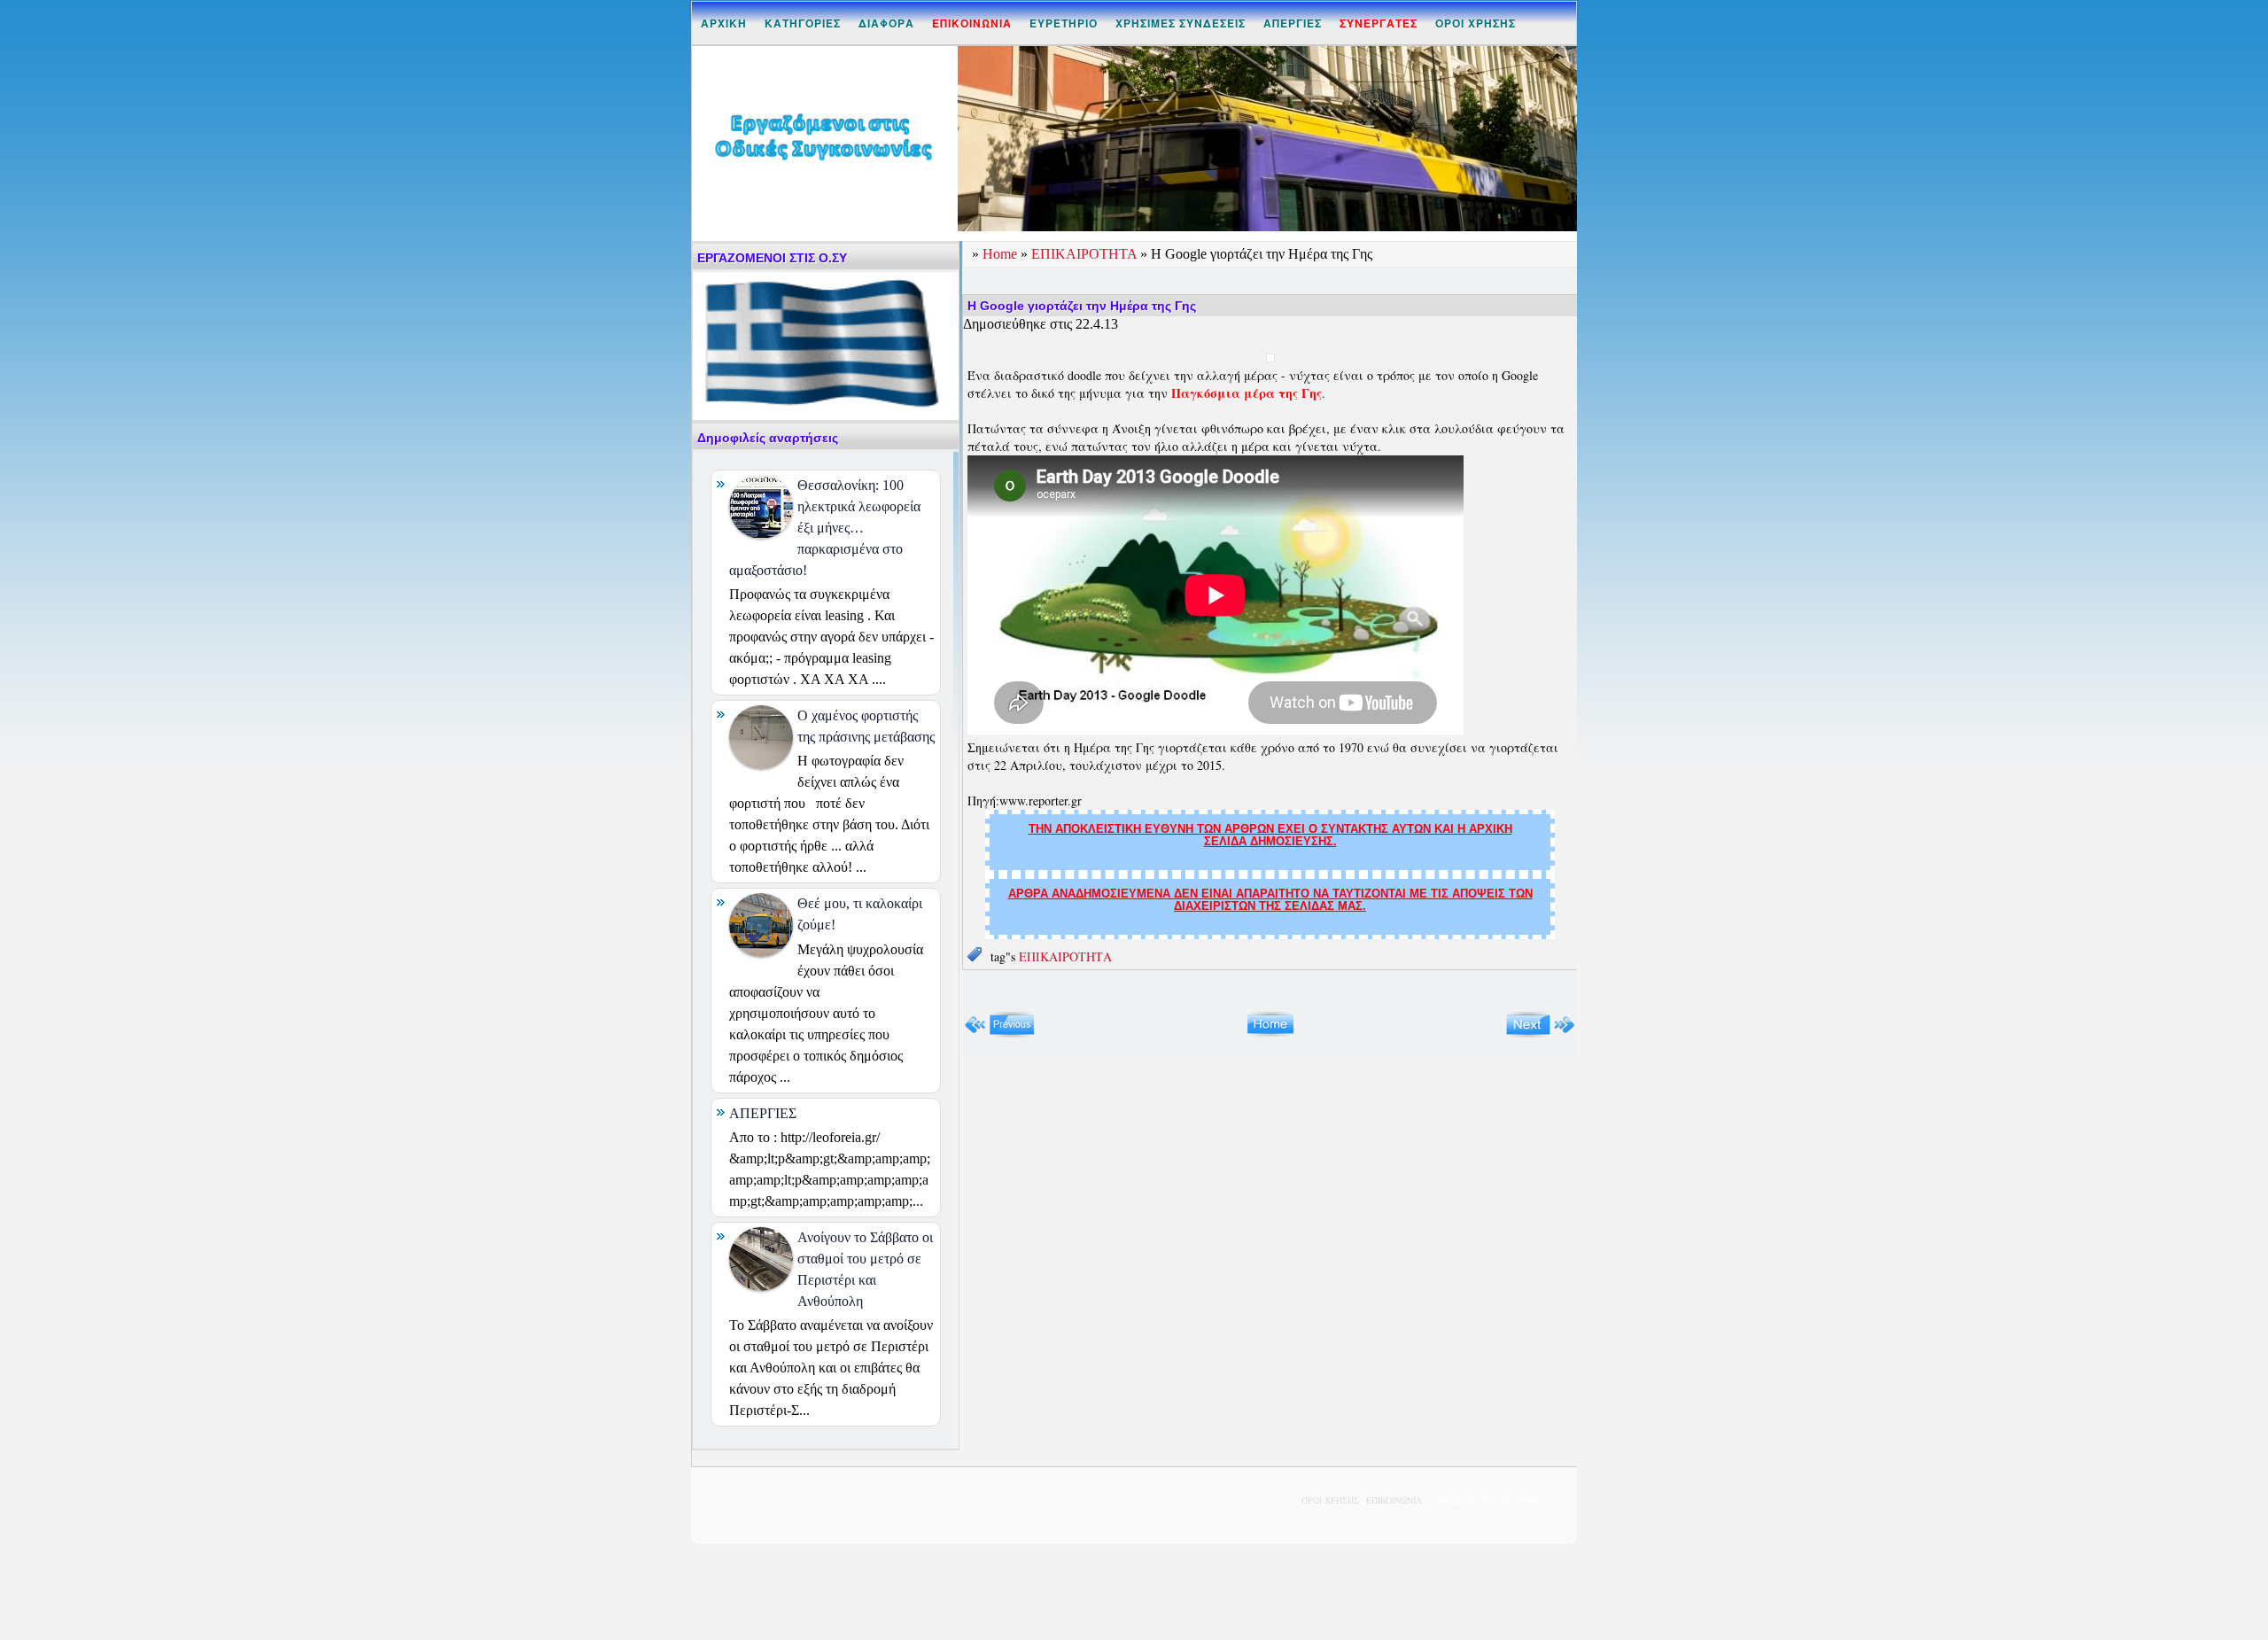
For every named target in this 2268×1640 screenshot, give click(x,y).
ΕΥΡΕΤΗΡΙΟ (1064, 23)
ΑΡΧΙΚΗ (724, 23)
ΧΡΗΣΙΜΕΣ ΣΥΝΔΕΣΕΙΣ (1181, 23)
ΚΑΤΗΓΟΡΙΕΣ (803, 23)
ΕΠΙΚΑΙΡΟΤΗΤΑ (1086, 254)
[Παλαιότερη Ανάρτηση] (1540, 1034)
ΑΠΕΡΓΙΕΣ (1293, 23)
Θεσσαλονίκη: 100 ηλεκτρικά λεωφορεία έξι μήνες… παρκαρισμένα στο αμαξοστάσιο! (825, 528)
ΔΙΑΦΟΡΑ (886, 23)
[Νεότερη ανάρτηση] (1000, 1034)
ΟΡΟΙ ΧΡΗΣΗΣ (1476, 23)
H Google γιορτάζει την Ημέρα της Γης (1082, 306)
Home (1002, 254)
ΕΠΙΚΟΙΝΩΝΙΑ (1394, 1500)
